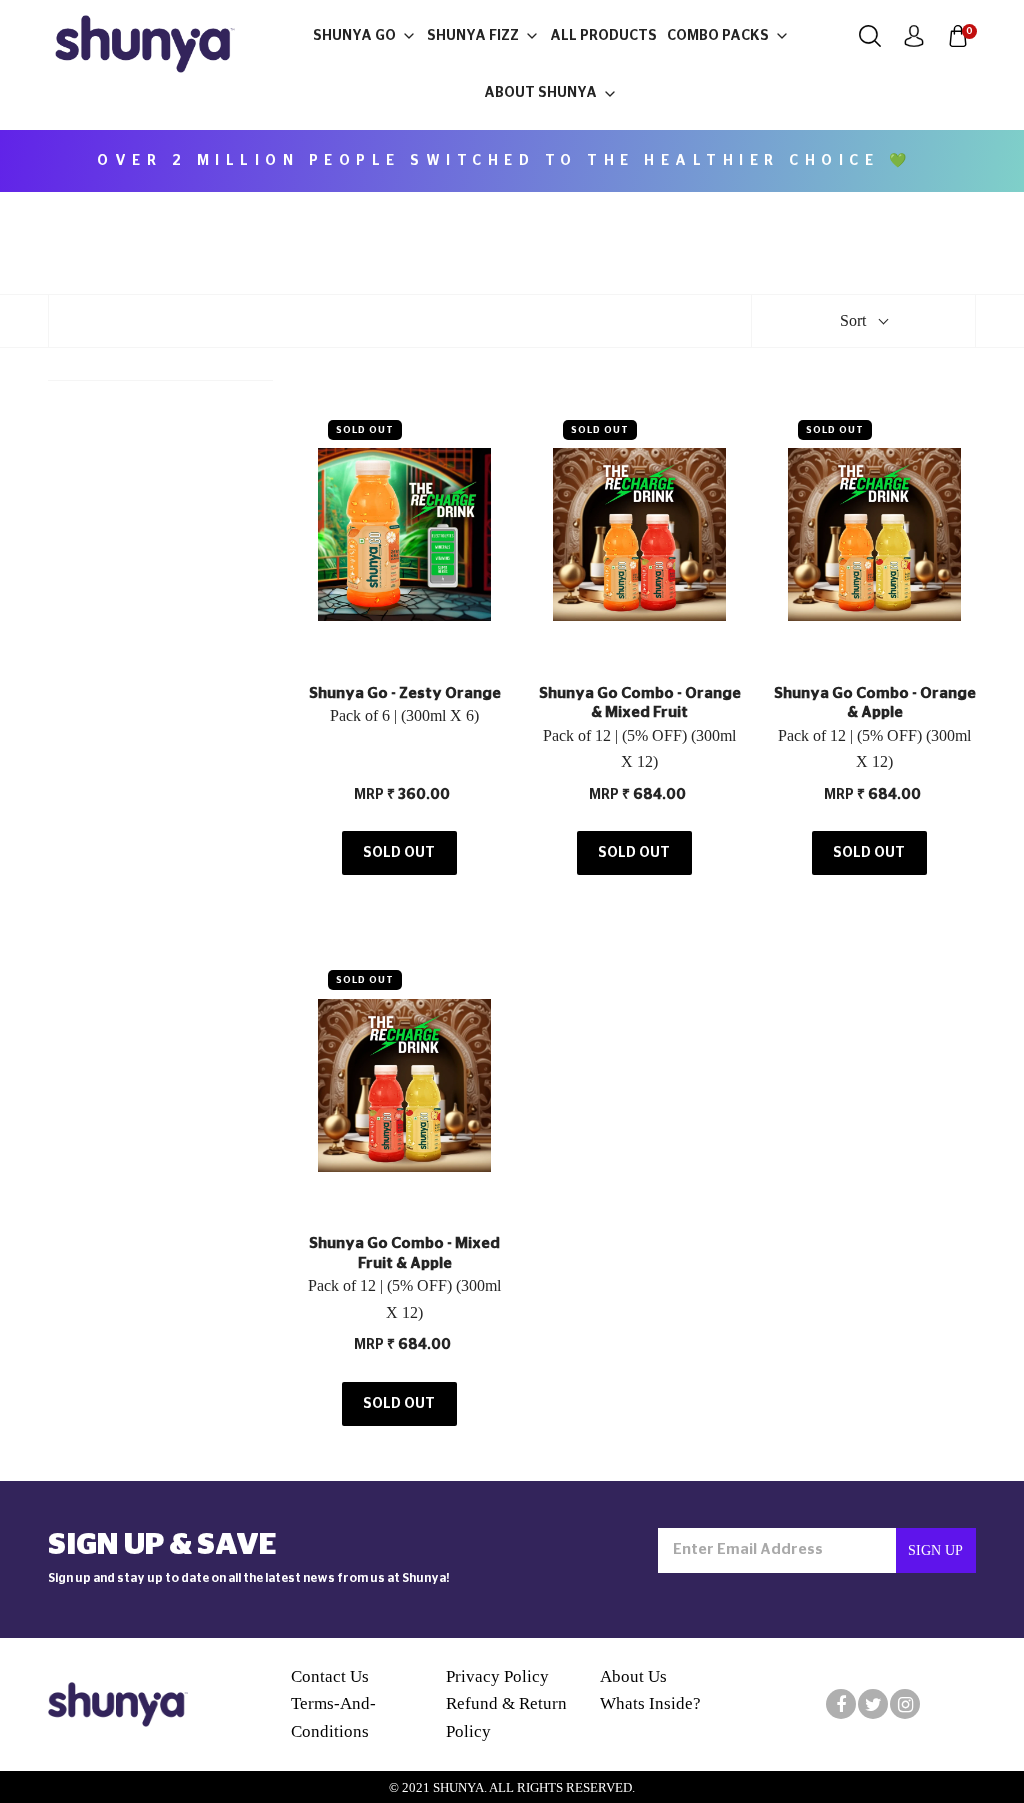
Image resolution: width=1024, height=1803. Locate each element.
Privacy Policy (497, 1676)
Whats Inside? (650, 1703)
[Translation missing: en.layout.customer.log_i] (914, 36)
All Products (603, 36)
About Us (633, 1676)
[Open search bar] (870, 36)
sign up (935, 1550)
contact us (330, 1676)
